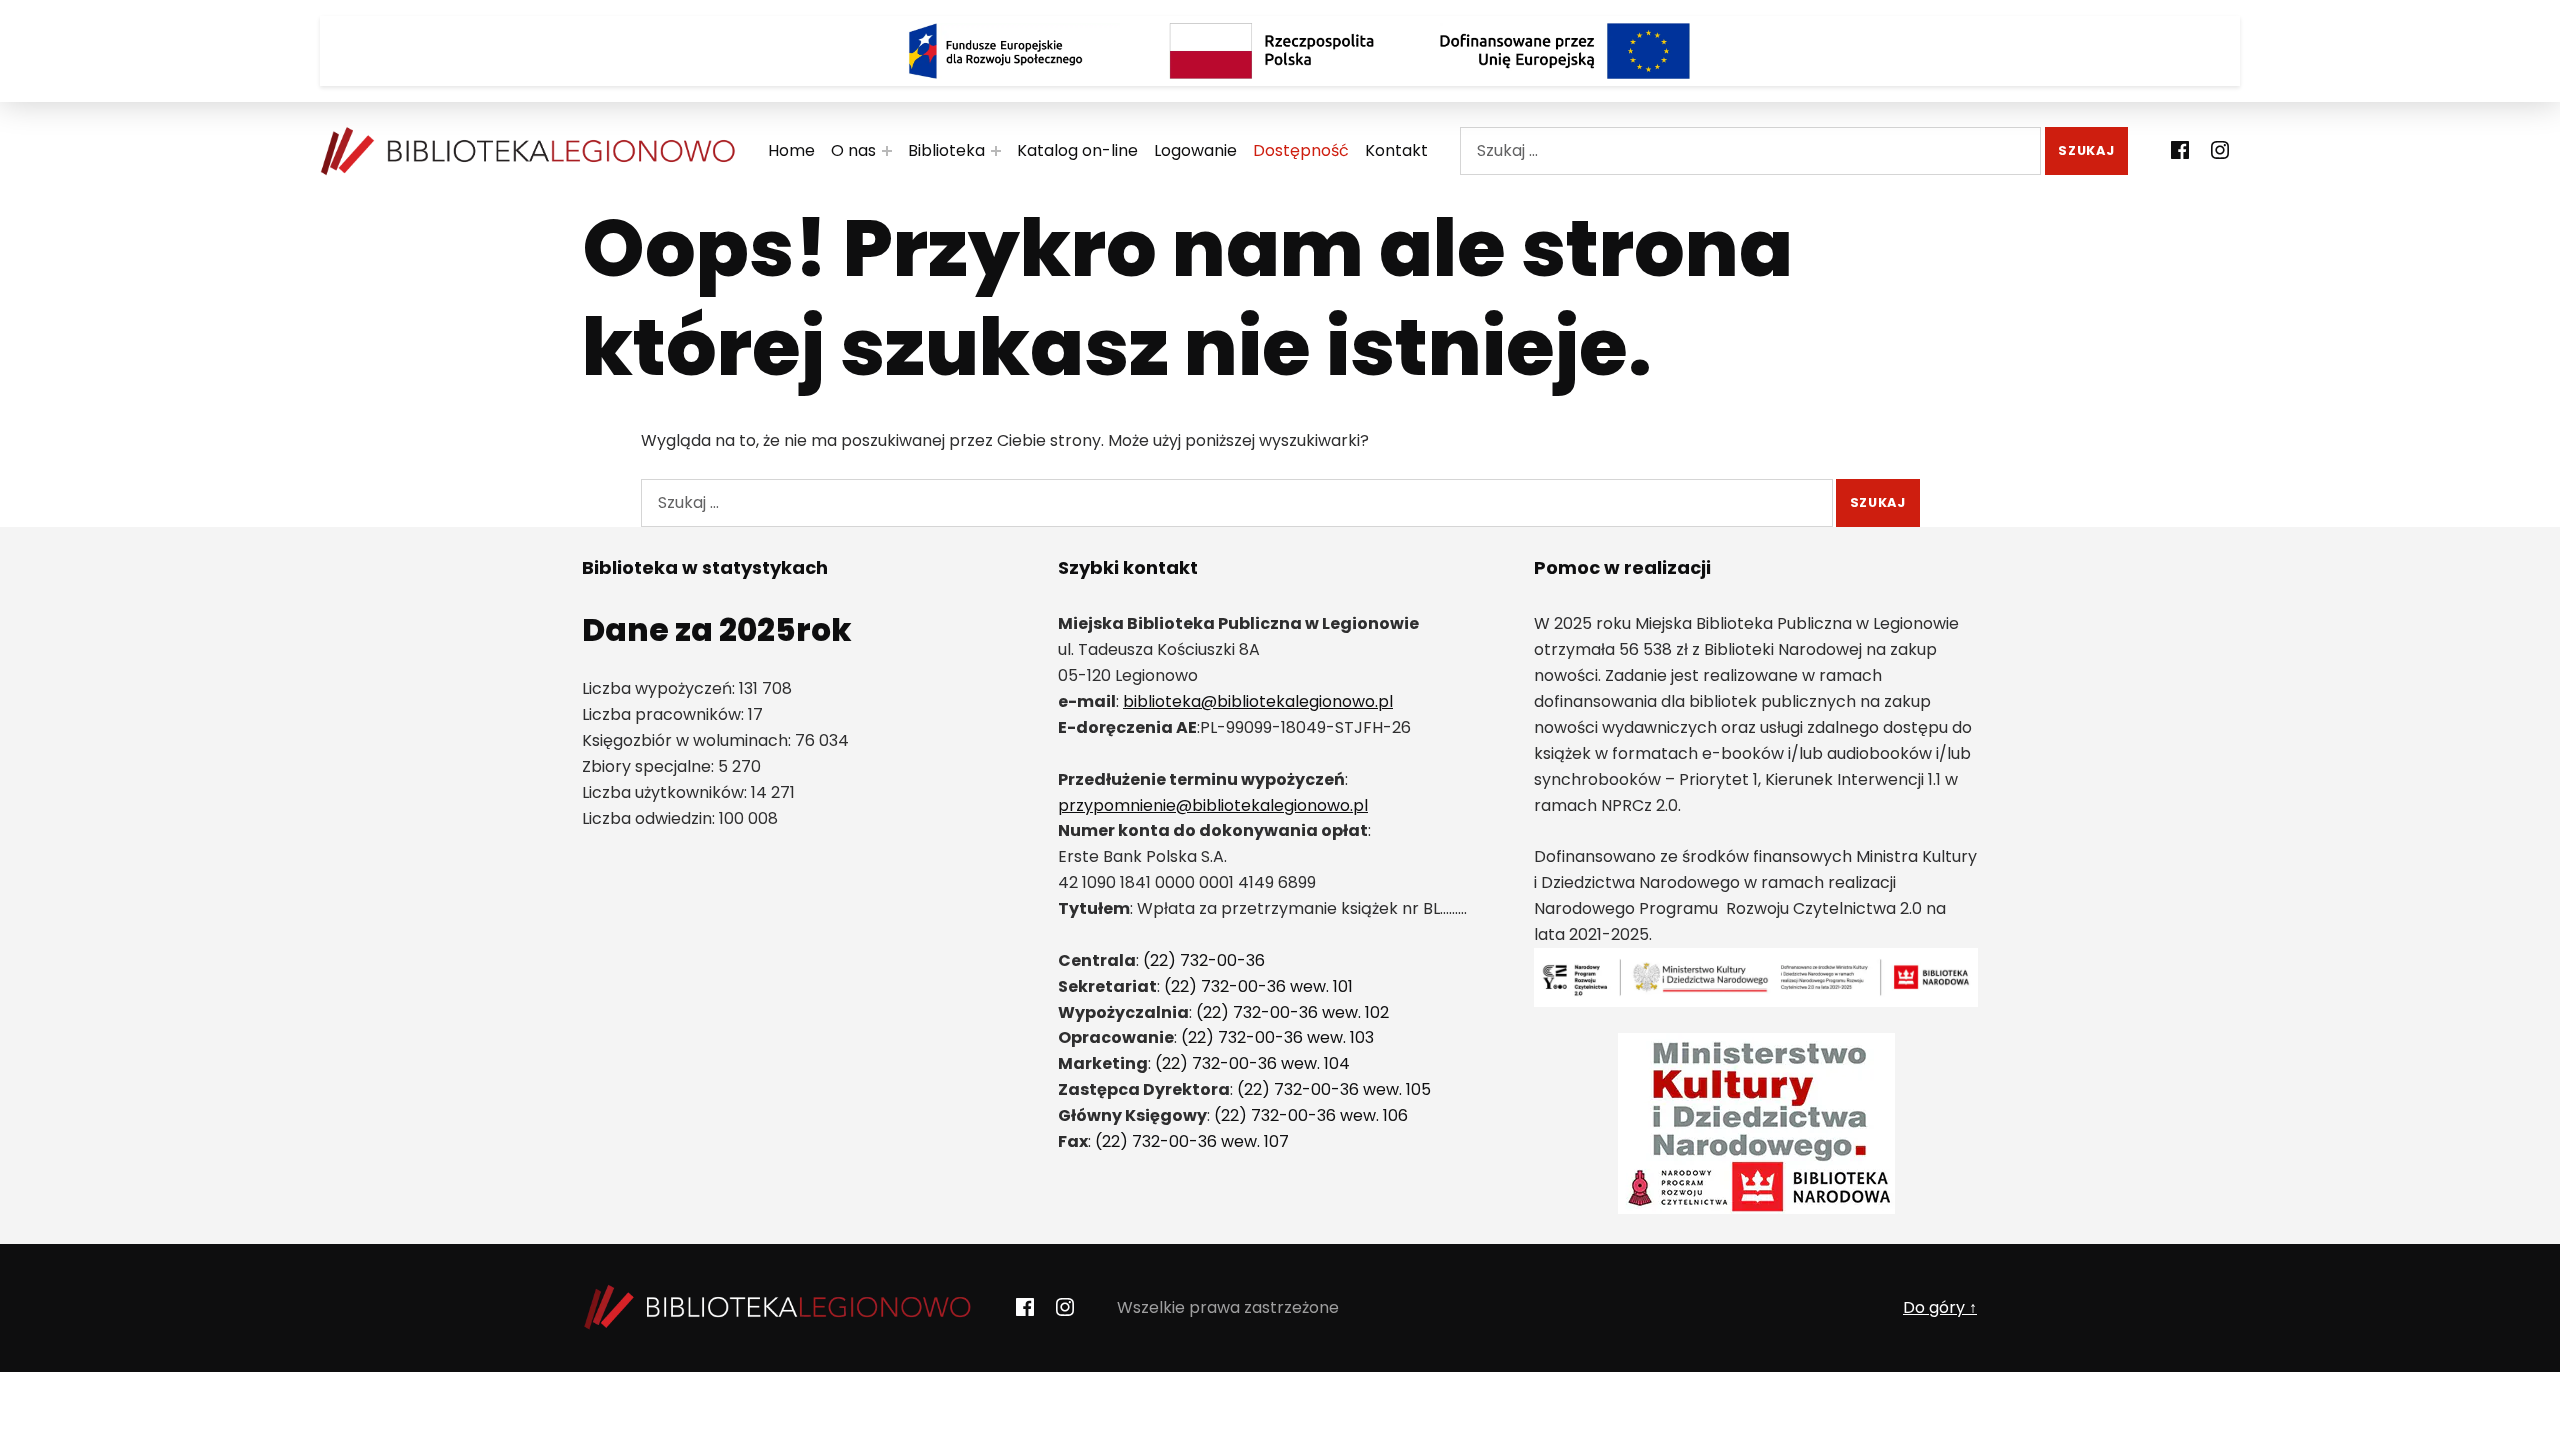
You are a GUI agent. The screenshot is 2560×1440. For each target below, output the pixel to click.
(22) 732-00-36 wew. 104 (1252, 1063)
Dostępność (1301, 150)
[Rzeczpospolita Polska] (1280, 51)
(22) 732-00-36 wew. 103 (1277, 1037)
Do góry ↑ (1940, 1307)
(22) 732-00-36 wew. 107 (1192, 1141)
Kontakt (1396, 150)
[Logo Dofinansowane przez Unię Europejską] (1565, 51)
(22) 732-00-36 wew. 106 (1311, 1115)
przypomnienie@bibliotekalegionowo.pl (1213, 805)
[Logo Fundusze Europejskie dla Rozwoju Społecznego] (995, 51)
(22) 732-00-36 (1204, 960)
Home (791, 150)
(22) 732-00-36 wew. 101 (1258, 986)
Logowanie (1195, 150)
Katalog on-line (1077, 150)
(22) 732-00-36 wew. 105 (1334, 1089)
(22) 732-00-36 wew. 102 (1292, 1012)
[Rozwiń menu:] (887, 151)
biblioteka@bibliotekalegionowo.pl (1258, 701)
